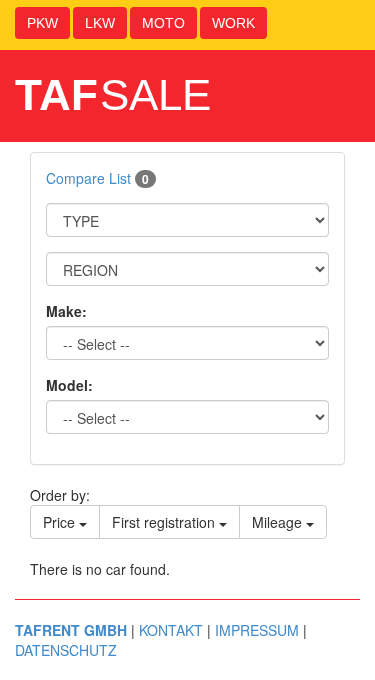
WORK (233, 23)
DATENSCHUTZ (66, 650)
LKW (100, 23)
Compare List (97, 178)
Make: (66, 311)
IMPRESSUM (257, 630)
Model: (69, 385)
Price (61, 522)
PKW (42, 23)
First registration (165, 522)
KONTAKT (171, 630)
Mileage (279, 522)
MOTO (163, 23)
